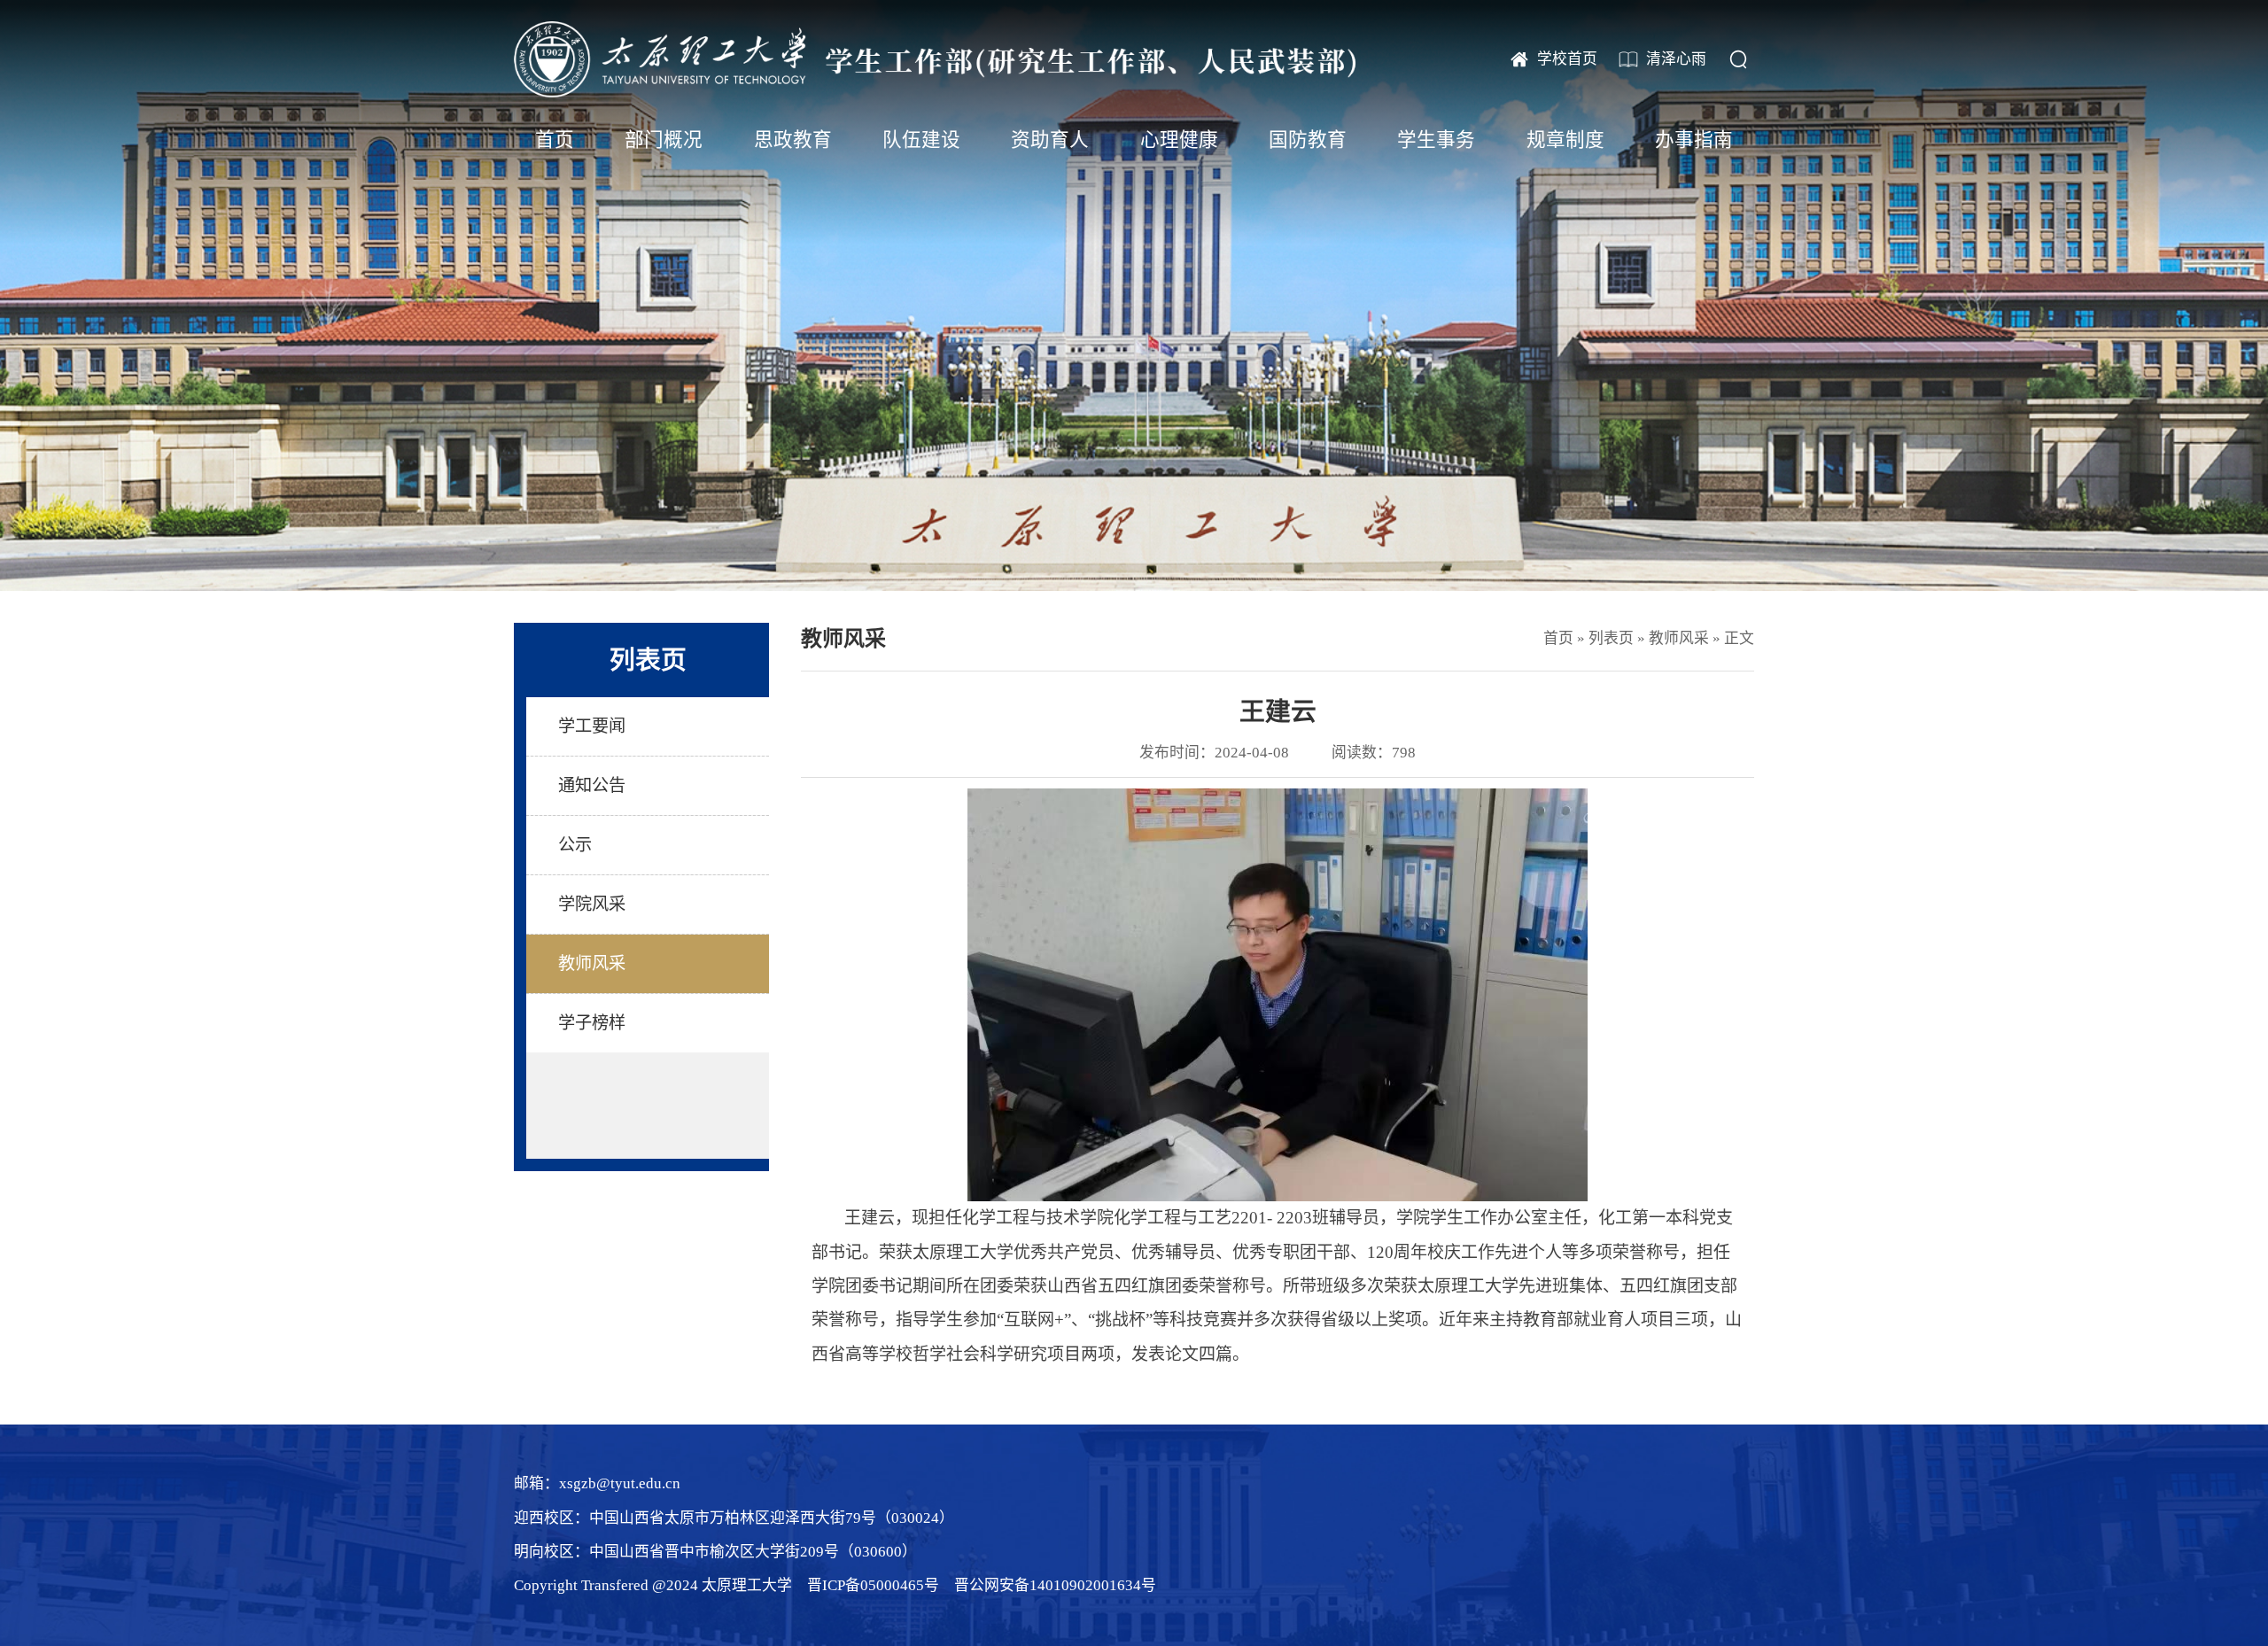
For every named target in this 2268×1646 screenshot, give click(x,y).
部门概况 (664, 140)
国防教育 (1308, 140)
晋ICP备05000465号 (873, 1585)
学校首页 (1567, 59)
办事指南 (1694, 140)
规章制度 (1565, 140)
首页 (555, 140)
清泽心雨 (1676, 59)
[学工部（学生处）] (935, 59)
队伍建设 (921, 140)
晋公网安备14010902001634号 (1055, 1585)
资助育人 (1050, 140)
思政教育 (793, 140)
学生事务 (1436, 140)
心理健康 (1179, 140)
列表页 (1611, 638)
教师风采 (1679, 638)
